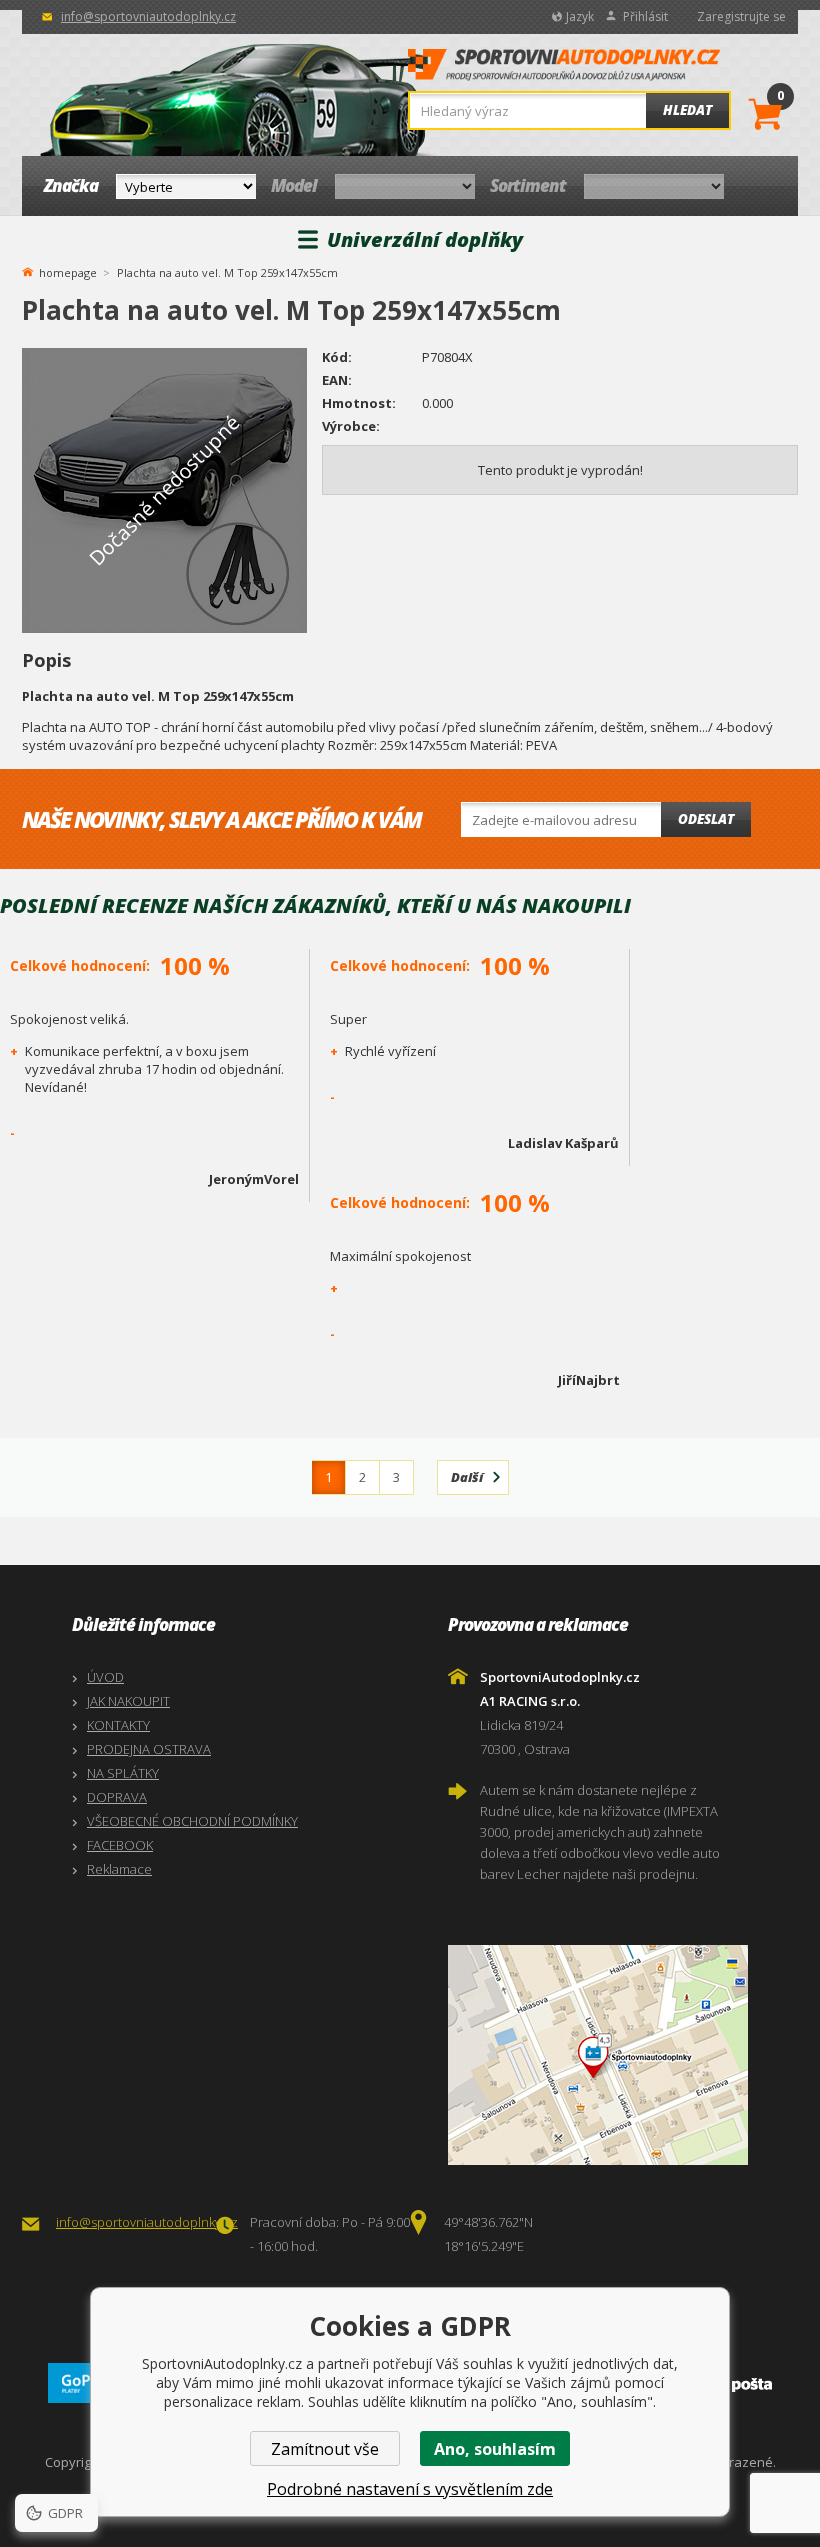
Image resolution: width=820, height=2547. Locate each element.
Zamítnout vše (325, 2449)
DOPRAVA (117, 1797)
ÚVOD (105, 1677)
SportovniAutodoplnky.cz (564, 70)
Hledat (687, 110)
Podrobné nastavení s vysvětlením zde (410, 2489)
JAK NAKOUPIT (128, 1701)
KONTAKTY (118, 1725)
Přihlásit (645, 16)
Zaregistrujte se (741, 16)
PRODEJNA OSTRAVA (149, 1749)
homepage (68, 271)
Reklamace (119, 1869)
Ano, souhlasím (495, 2449)
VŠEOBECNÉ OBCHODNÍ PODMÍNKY (192, 1821)
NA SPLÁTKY (123, 1773)
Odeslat (706, 819)
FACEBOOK (120, 1845)
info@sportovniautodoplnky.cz (148, 16)
